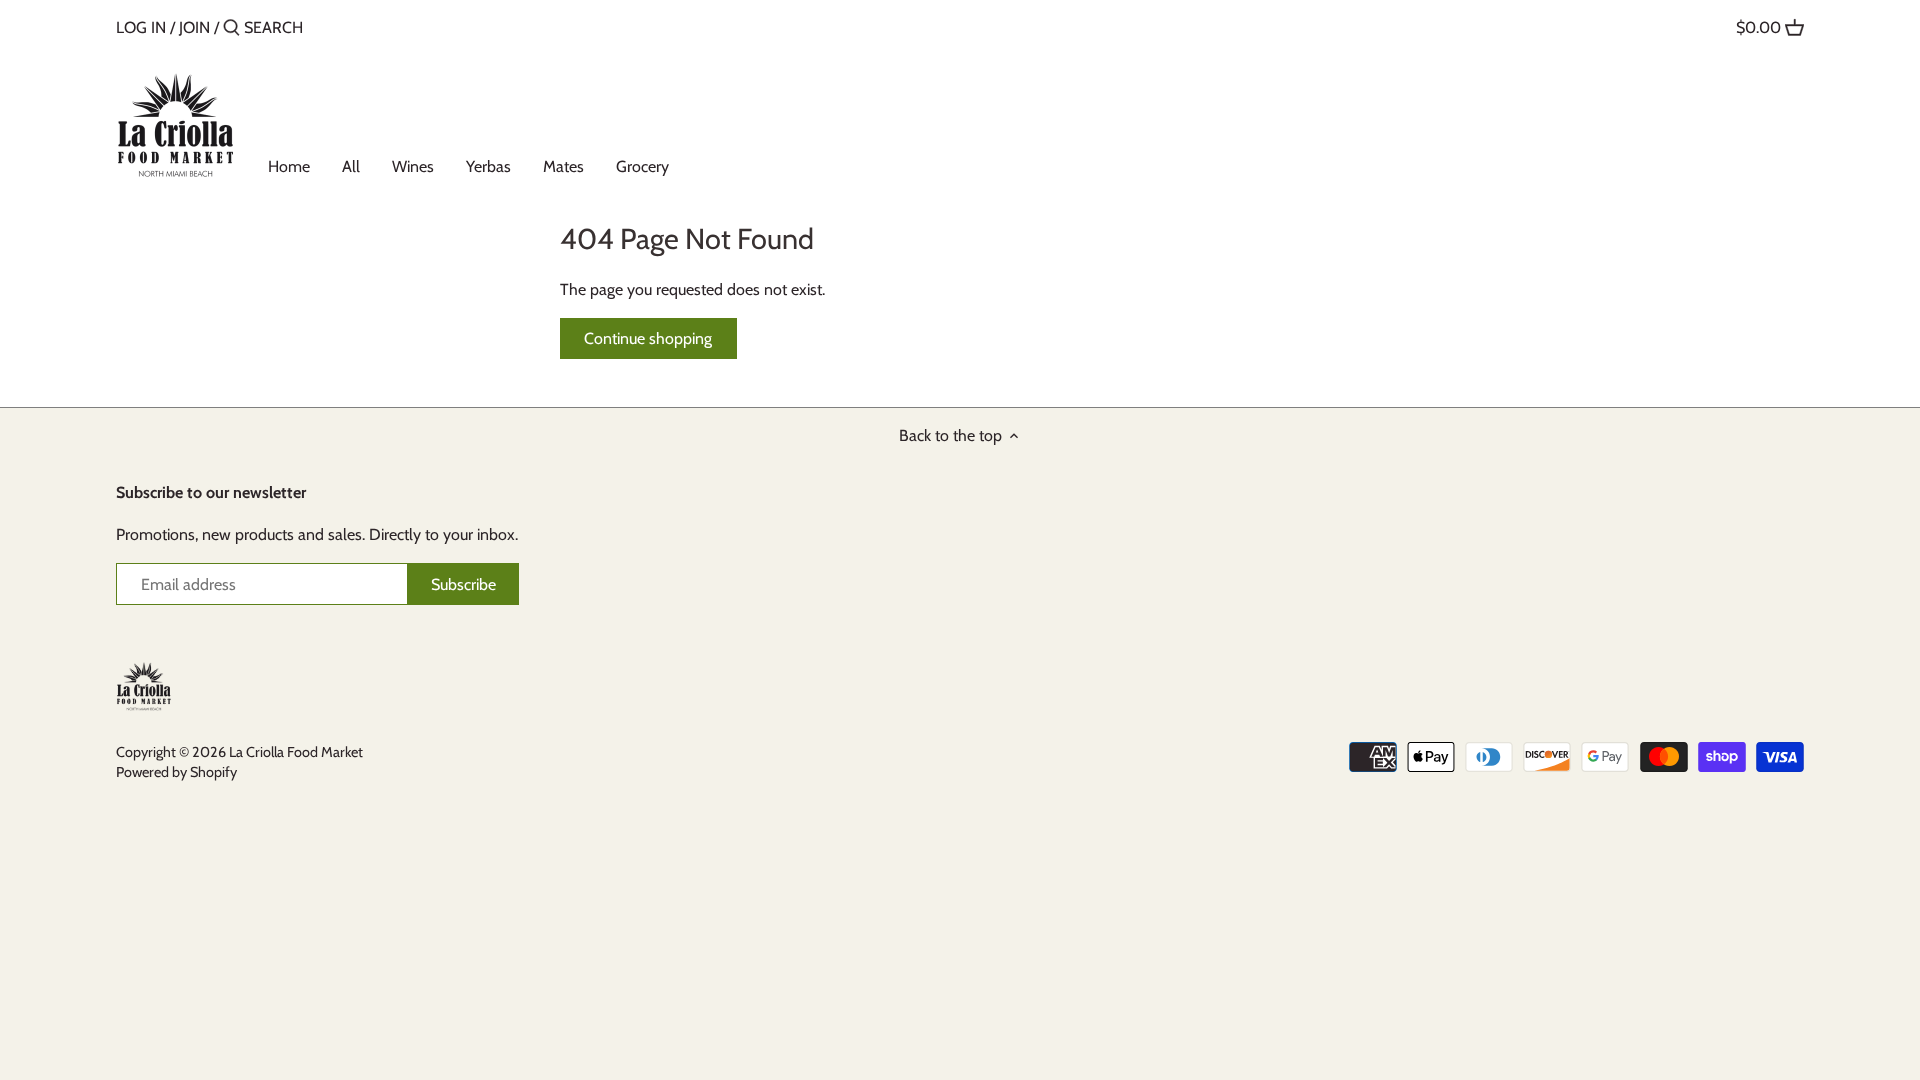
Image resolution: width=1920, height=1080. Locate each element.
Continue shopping (648, 338)
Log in (141, 27)
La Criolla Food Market (296, 752)
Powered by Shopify (176, 772)
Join (194, 27)
